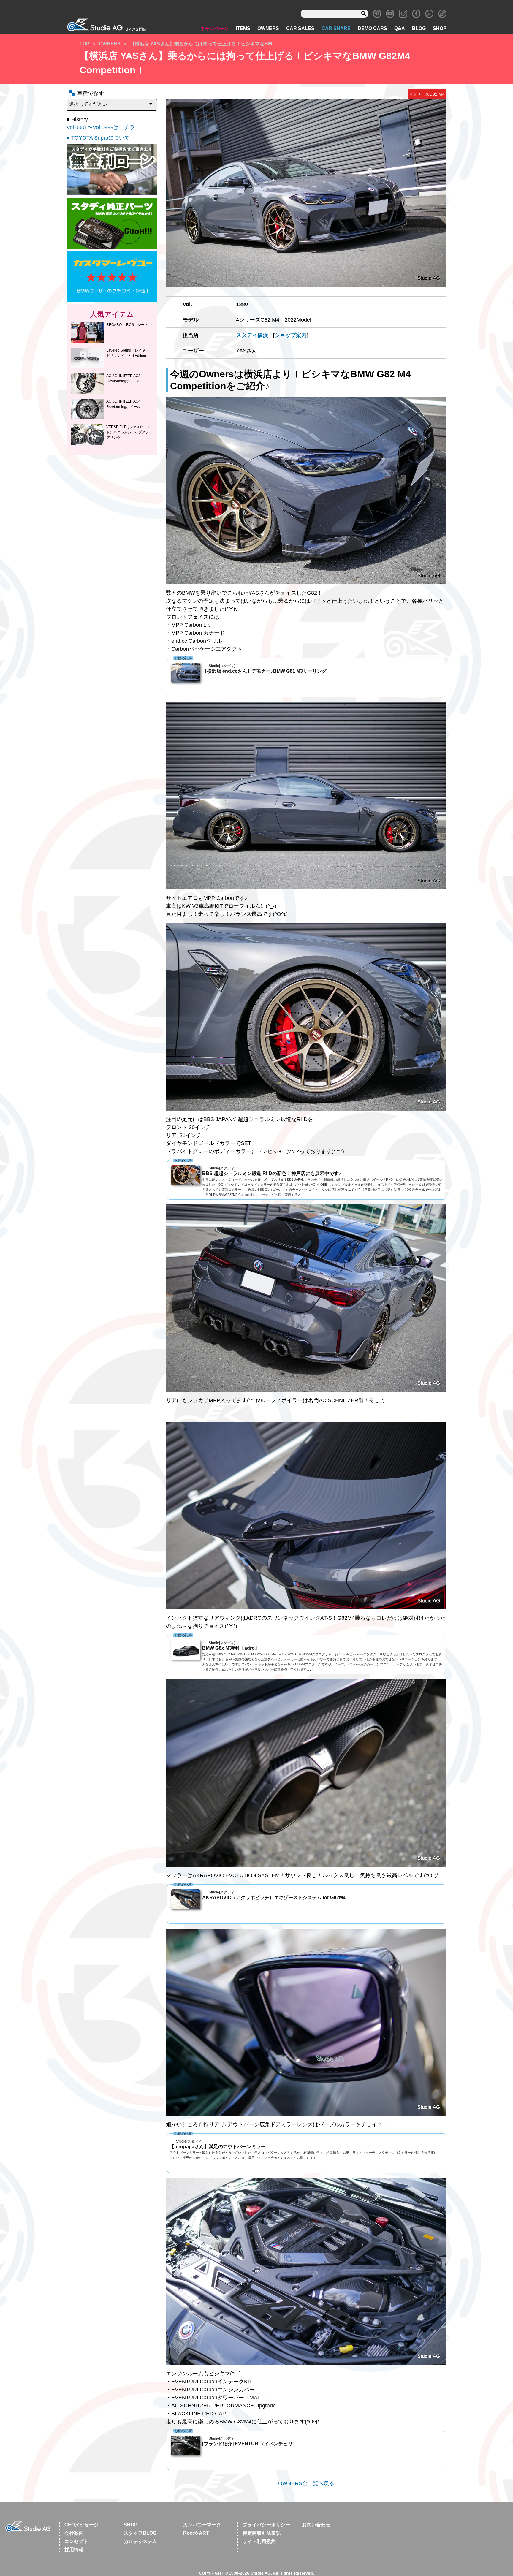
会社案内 (74, 2533)
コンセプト (76, 2541)
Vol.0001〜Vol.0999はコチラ (101, 127)
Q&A (400, 28)
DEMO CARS (372, 28)
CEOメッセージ (81, 2525)
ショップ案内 (291, 335)
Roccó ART (196, 2533)
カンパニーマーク (202, 2525)
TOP (84, 44)
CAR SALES (300, 28)
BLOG (419, 28)
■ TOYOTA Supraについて (98, 138)
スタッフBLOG (140, 2533)
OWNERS (268, 28)
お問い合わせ (316, 2525)
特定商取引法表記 (262, 2533)
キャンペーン (214, 28)
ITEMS (243, 28)
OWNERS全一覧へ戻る (306, 2483)
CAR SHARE (336, 28)
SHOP (440, 28)
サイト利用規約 (259, 2541)
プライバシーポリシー (266, 2525)
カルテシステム (140, 2541)
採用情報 (74, 2550)
